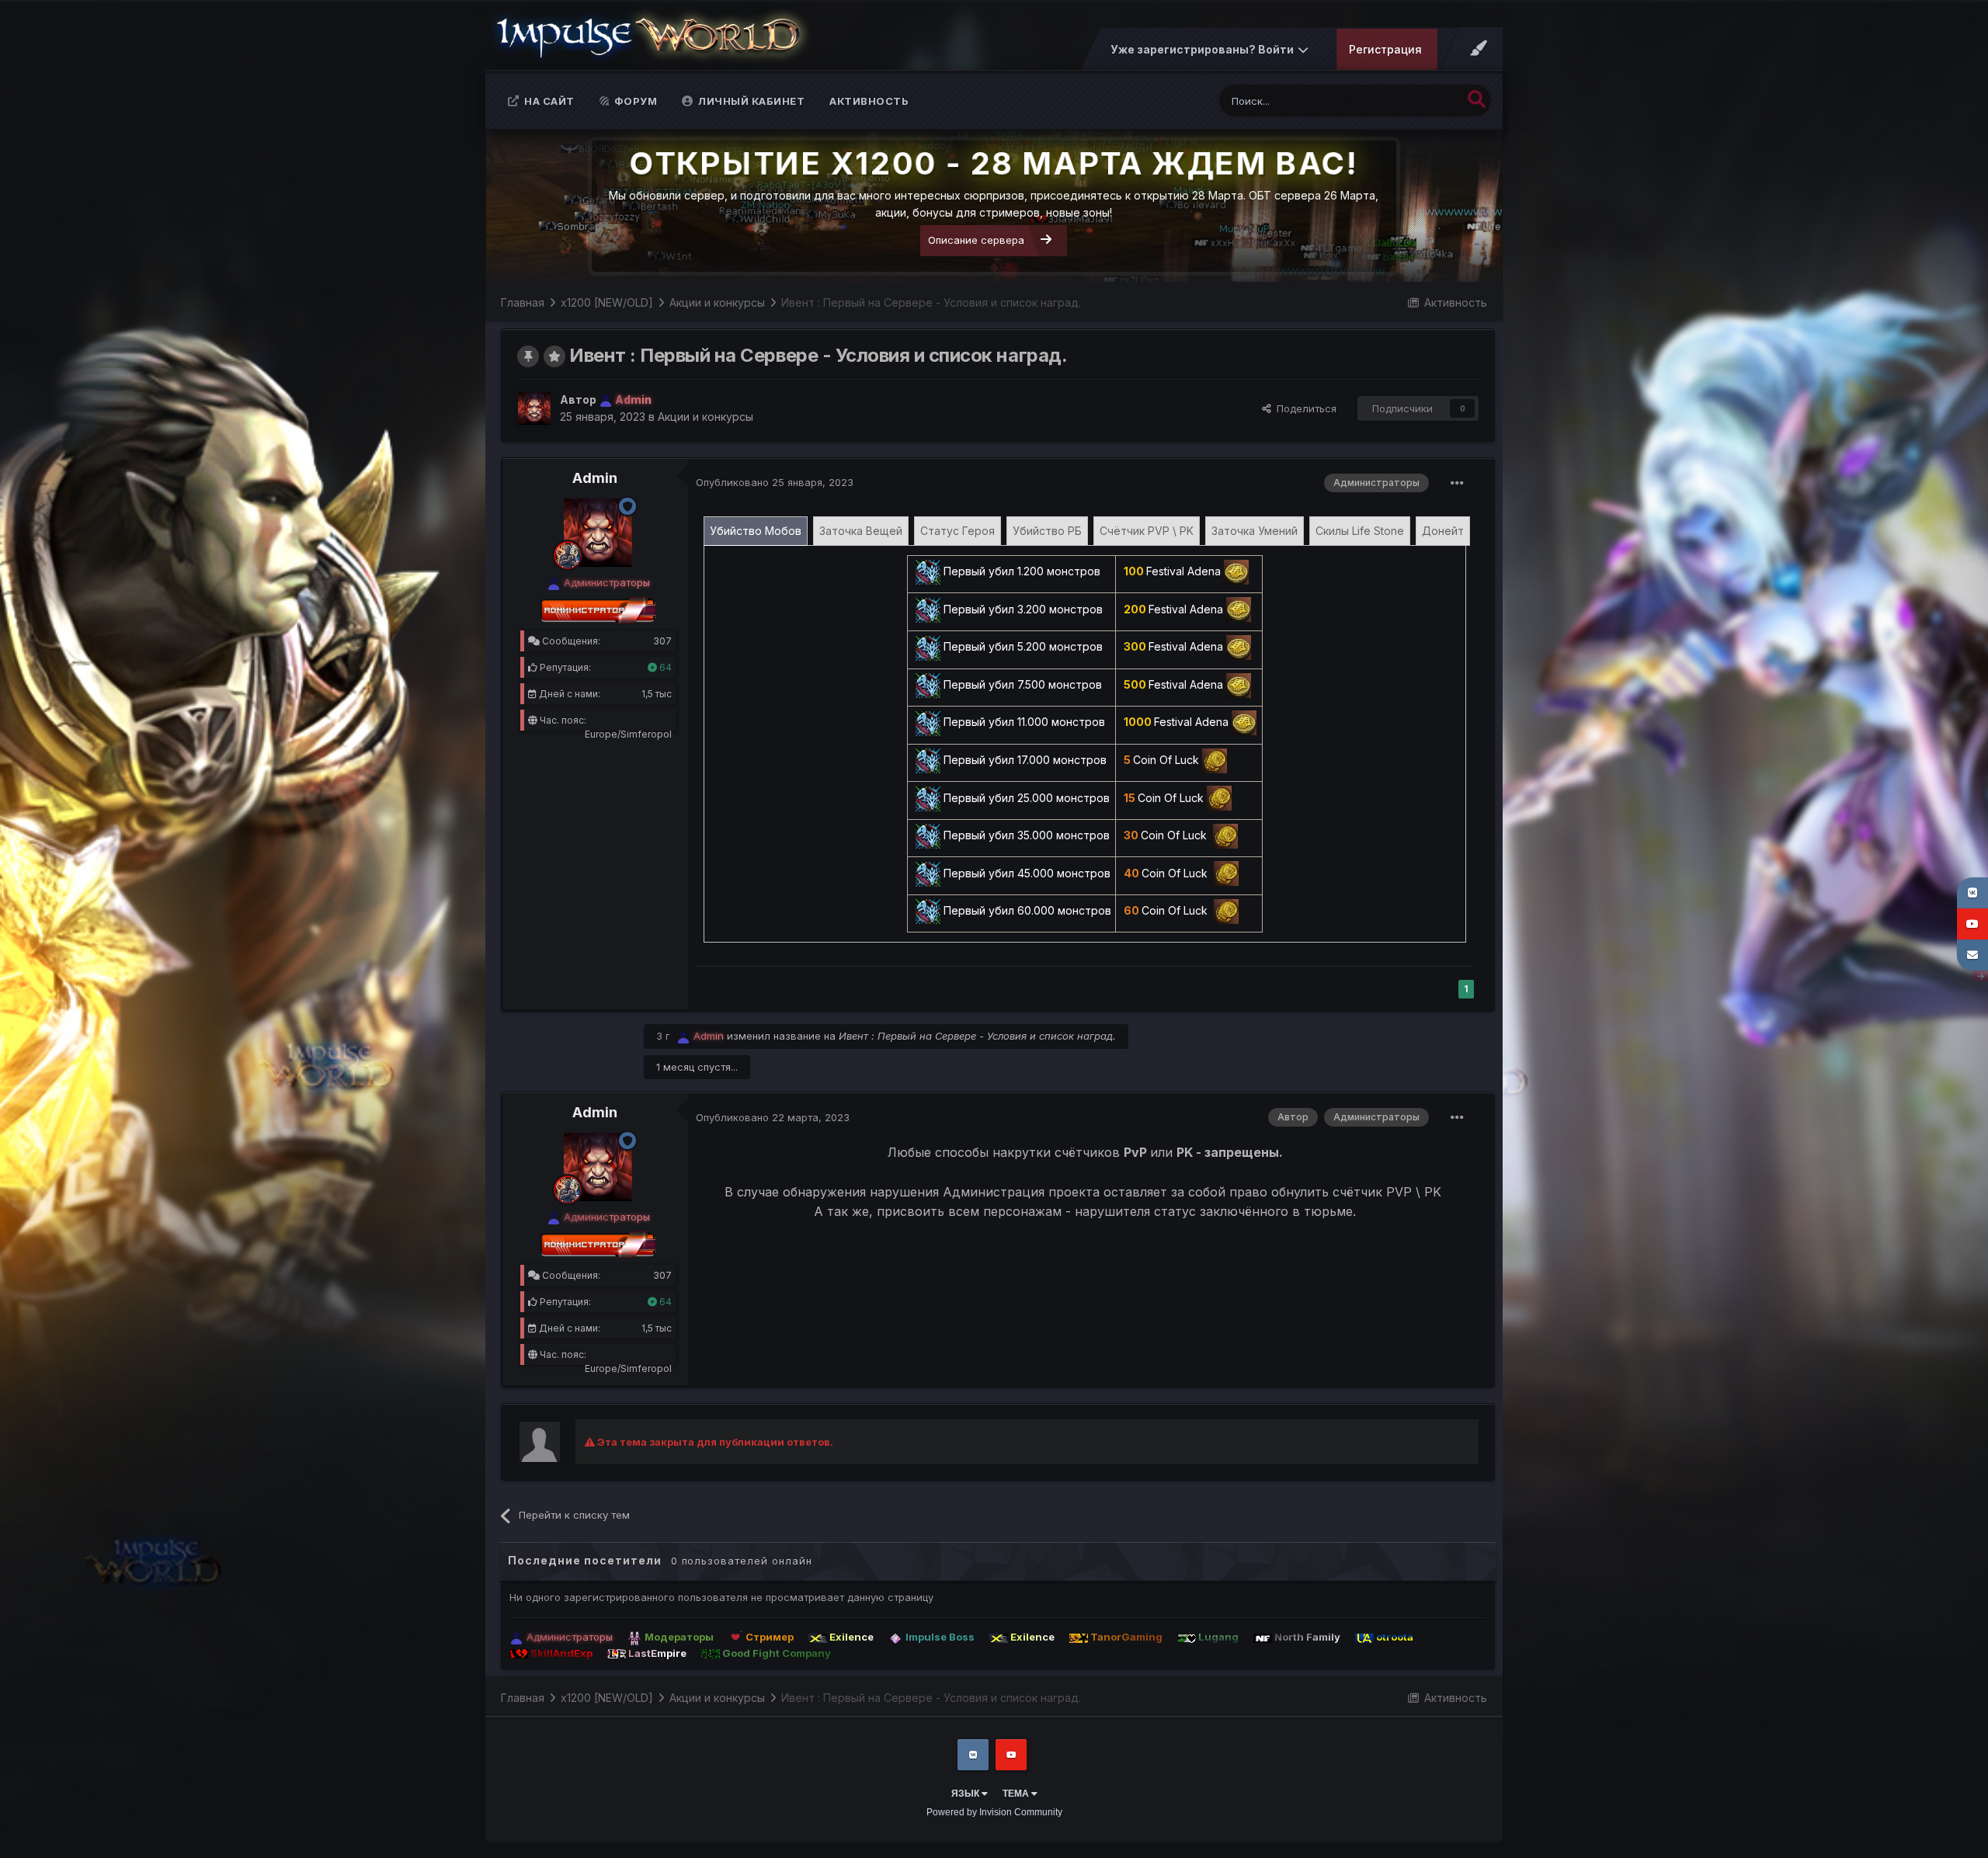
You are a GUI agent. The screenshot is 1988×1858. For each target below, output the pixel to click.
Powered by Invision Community (994, 1812)
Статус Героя (958, 531)
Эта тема (1421, 101)
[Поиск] (1477, 99)
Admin (595, 478)
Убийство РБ (1047, 531)
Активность (869, 101)
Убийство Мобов (756, 531)
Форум (634, 101)
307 (662, 641)
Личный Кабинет (751, 101)
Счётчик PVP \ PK (1147, 531)
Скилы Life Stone (1360, 531)
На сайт (548, 101)
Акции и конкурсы (706, 417)
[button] (1448, 207)
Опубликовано (775, 482)
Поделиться (1303, 408)
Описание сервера (976, 240)
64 (664, 667)
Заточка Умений (1255, 531)
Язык (966, 1794)
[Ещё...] (1458, 483)
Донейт (1443, 531)
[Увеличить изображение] (928, 571)
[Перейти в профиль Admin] (534, 408)
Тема (1017, 1794)
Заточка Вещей (861, 531)
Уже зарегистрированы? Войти (1204, 49)
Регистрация (1385, 49)
